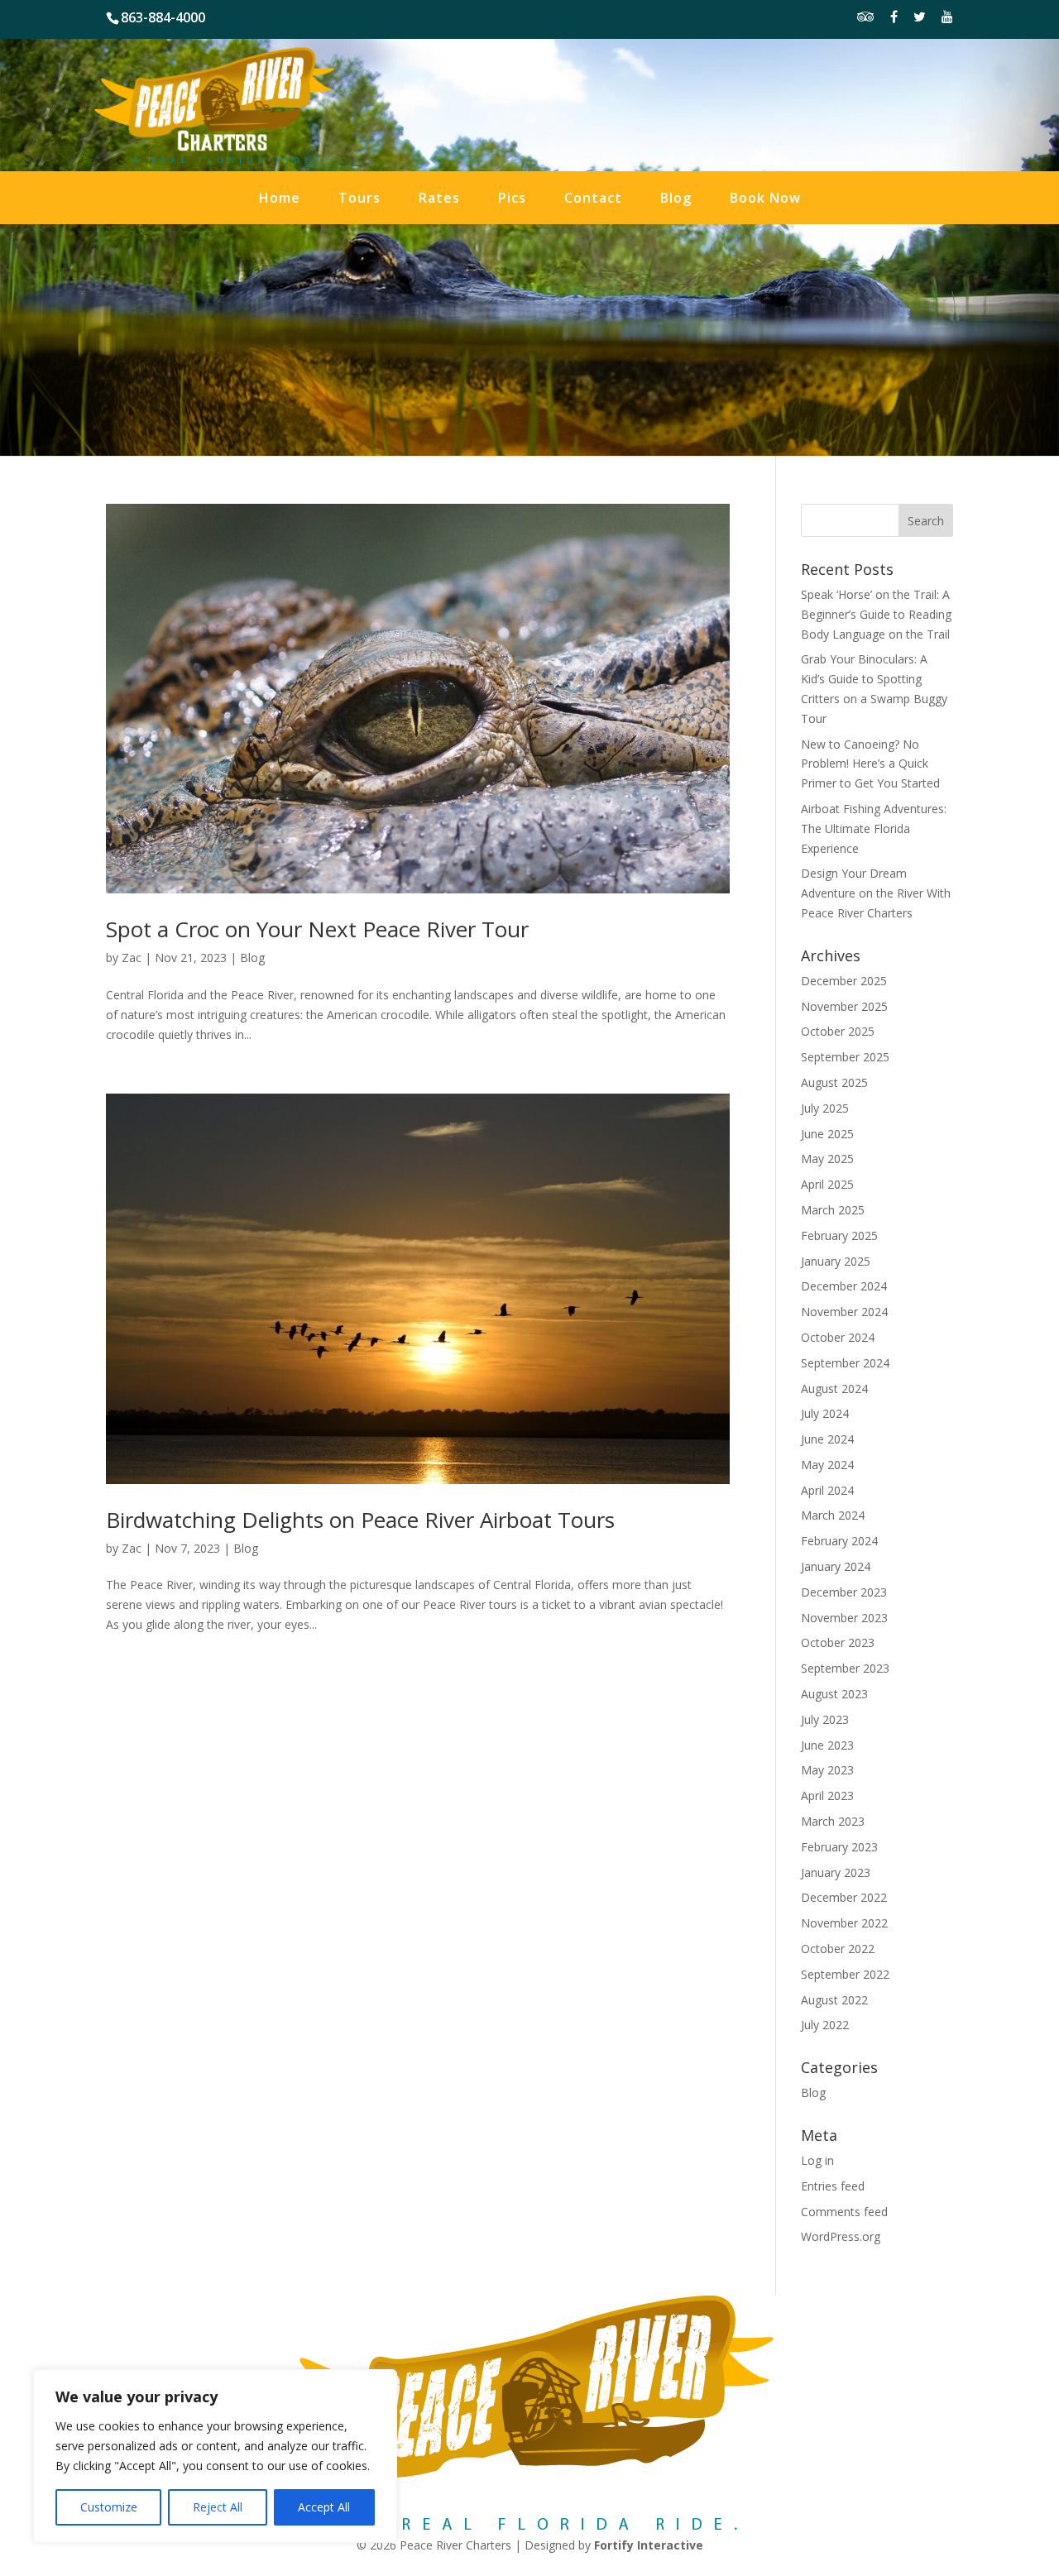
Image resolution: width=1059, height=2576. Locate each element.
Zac (132, 958)
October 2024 (838, 1337)
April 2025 (827, 1184)
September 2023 (845, 1668)
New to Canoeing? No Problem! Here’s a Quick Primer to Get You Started (870, 764)
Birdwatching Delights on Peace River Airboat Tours (360, 1520)
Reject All (218, 2507)
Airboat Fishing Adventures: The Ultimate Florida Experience (874, 828)
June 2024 (827, 1439)
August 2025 (834, 1082)
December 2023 (844, 1592)
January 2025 (836, 1261)
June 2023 (827, 1745)
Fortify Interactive (649, 2545)
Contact (593, 199)
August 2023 (834, 1694)
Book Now (765, 199)
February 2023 (839, 1847)
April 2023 (827, 1796)
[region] (215, 2456)
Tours (359, 199)
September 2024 (845, 1363)
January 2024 (836, 1566)
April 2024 (827, 1490)
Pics (512, 199)
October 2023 (838, 1642)
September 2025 (845, 1057)
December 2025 (844, 981)
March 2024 (833, 1515)
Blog (676, 199)
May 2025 (827, 1159)
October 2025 (838, 1031)
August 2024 (834, 1389)
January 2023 (836, 1872)
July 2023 (825, 1719)
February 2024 (839, 1541)
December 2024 (844, 1286)
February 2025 (839, 1235)
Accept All (324, 2507)
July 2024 (825, 1413)
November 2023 (844, 1618)
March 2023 (833, 1821)
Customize (109, 2507)
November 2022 (844, 1923)
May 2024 (827, 1465)
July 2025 (825, 1108)
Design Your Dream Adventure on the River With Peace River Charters (876, 893)
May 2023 (827, 1770)
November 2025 (844, 1006)
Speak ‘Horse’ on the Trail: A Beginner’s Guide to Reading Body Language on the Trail (876, 614)
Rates (439, 199)
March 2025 (833, 1210)
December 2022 (844, 1897)
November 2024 (844, 1312)
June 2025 (827, 1134)
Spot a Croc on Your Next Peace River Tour (317, 929)
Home (280, 199)
